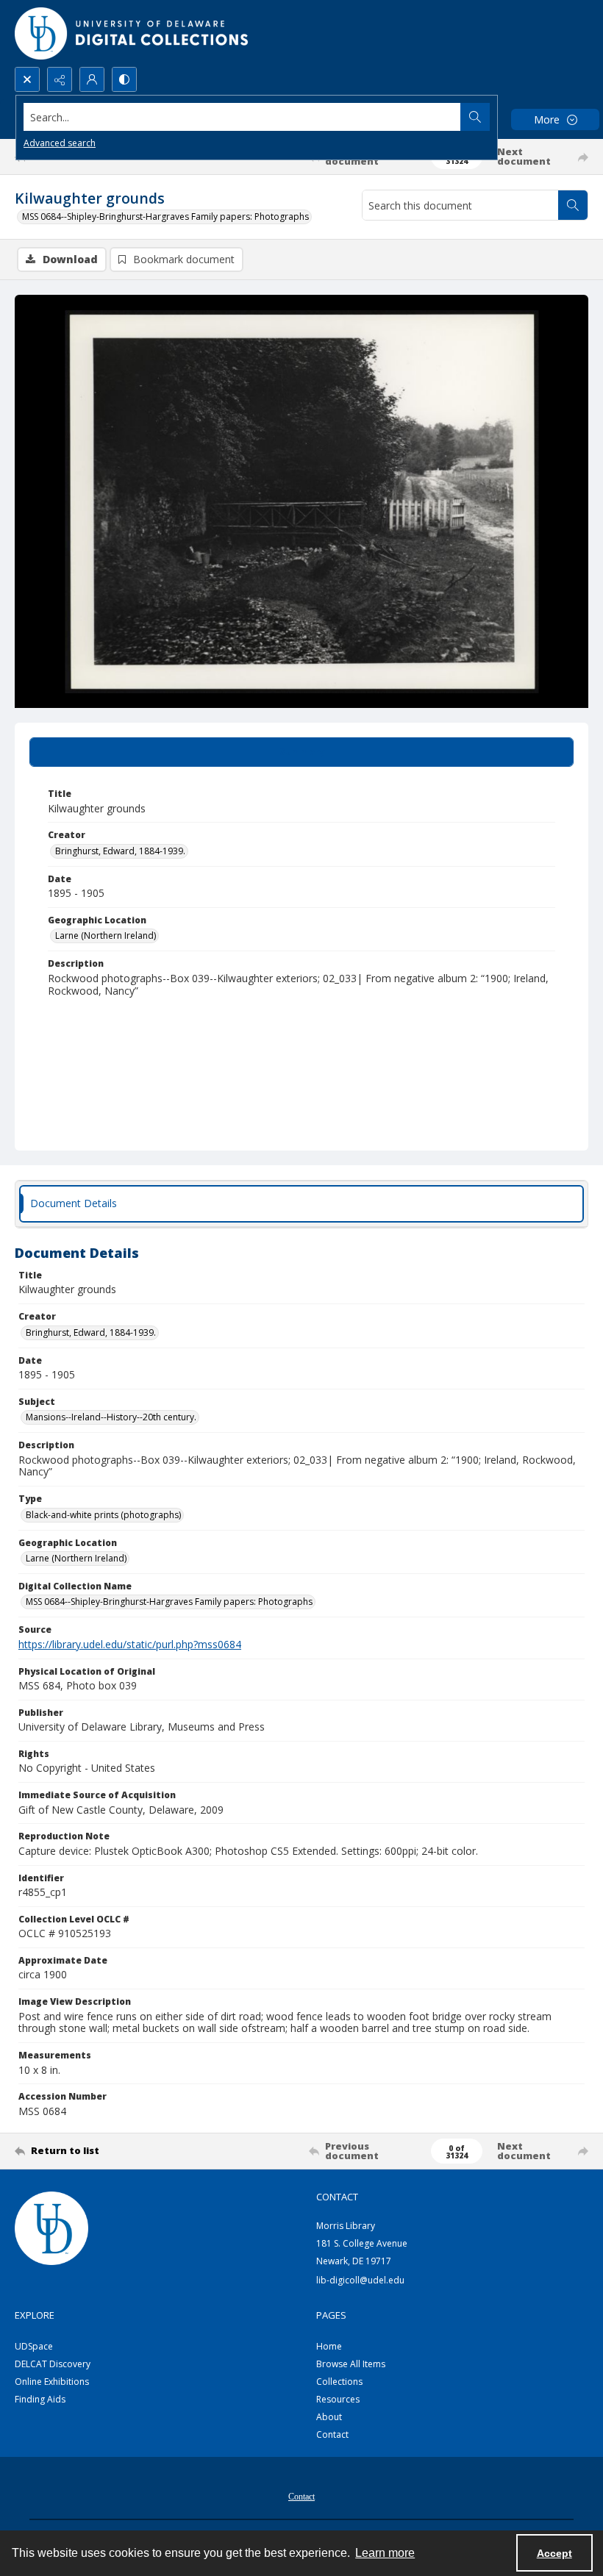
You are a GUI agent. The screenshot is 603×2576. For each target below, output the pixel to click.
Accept (554, 2553)
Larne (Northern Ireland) (106, 935)
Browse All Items (351, 2364)
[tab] (301, 752)
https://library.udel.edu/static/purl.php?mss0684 (130, 1644)
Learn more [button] (385, 2553)
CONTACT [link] (337, 2197)
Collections (339, 2382)
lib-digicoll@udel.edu (360, 2280)
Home (329, 2346)
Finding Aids (40, 2399)
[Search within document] (573, 205)
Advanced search (60, 143)
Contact (332, 2434)
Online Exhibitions (52, 2382)
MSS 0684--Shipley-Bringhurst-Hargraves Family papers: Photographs (165, 217)
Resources (338, 2399)
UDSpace (34, 2346)
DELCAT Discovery (53, 2364)
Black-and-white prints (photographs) (103, 1515)
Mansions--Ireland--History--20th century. (111, 1417)
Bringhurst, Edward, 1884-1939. (120, 851)
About (329, 2417)
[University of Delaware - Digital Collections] (132, 33)
